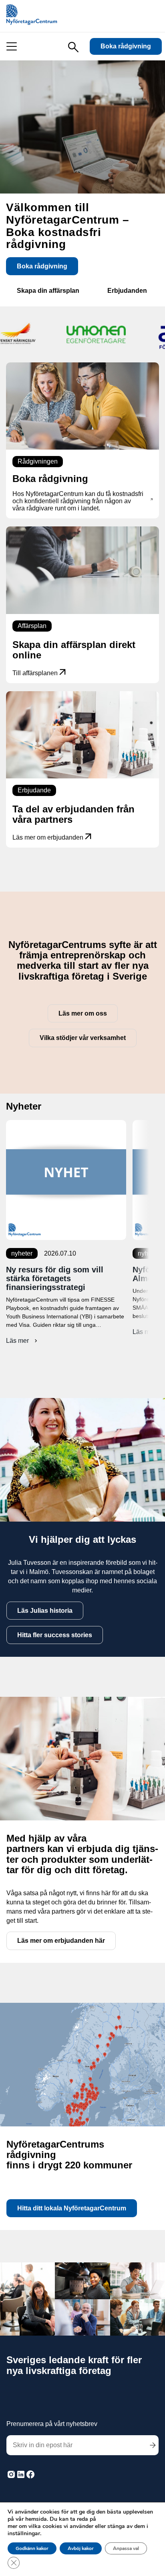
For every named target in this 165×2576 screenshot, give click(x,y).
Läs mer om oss (83, 1013)
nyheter (22, 1253)
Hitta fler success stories (55, 1635)
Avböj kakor (81, 2548)
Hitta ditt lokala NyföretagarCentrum (72, 2208)
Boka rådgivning (126, 46)
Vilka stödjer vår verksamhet (83, 1038)
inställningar (24, 2534)
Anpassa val (126, 2548)
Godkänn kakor (32, 2548)
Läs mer (23, 1341)
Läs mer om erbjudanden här (61, 1941)
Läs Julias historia (45, 1611)
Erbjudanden (127, 291)
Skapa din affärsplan (48, 291)
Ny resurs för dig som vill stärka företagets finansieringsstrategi (55, 1278)
